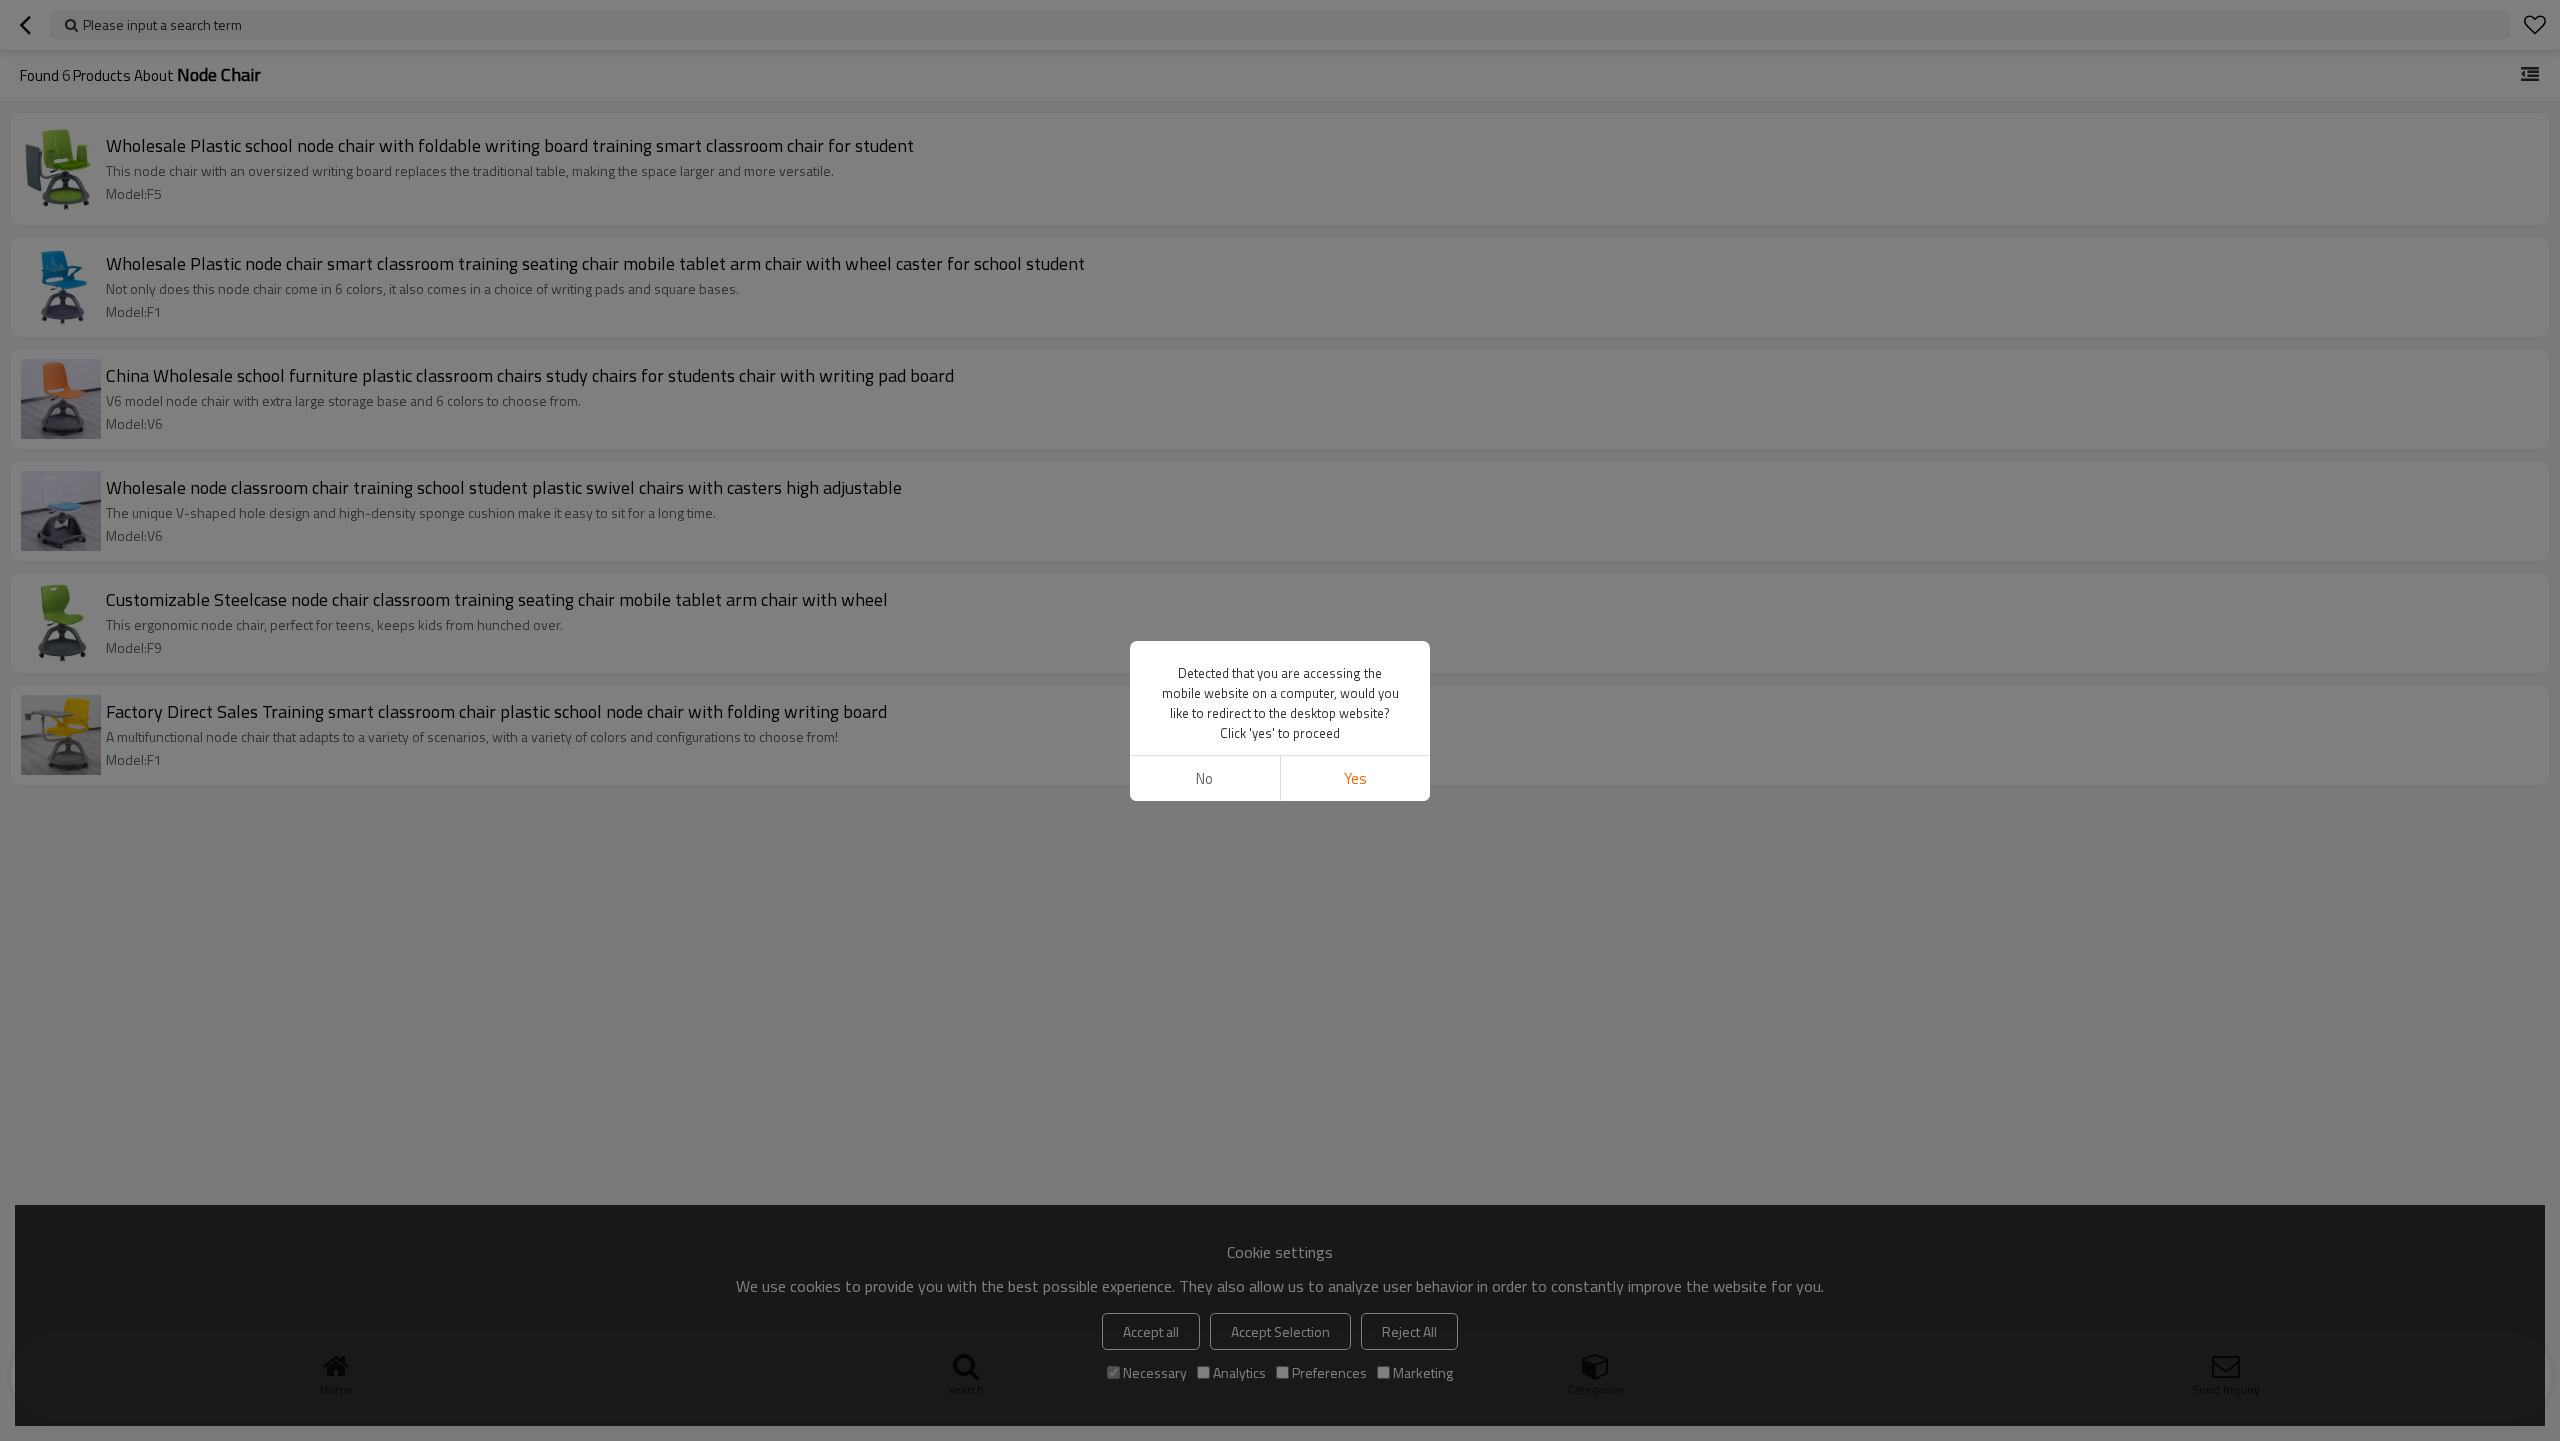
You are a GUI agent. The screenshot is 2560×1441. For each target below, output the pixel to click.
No (1204, 778)
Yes (1355, 778)
